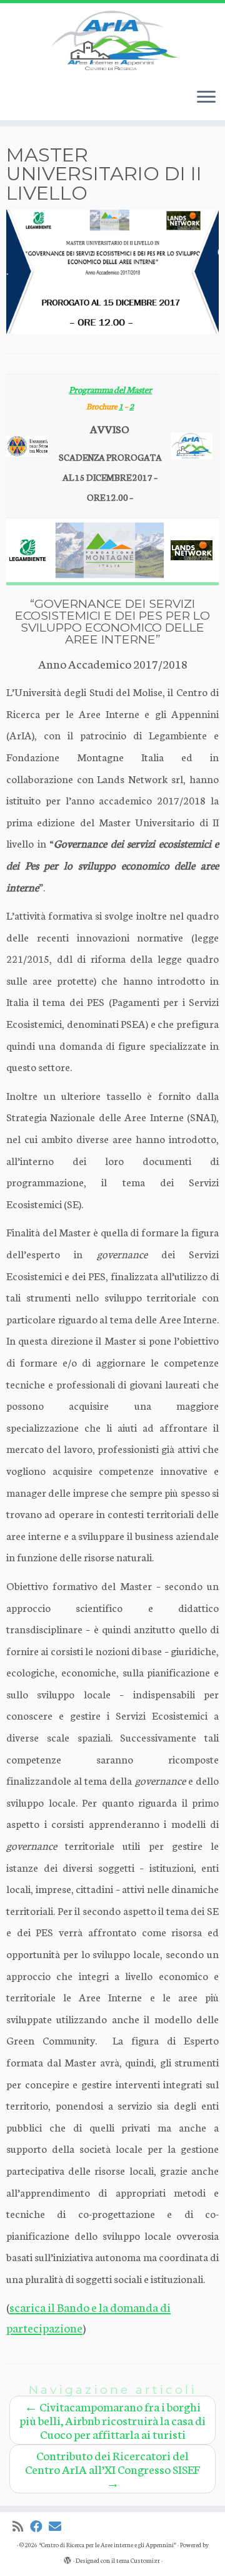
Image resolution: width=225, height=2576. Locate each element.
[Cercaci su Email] (58, 2526)
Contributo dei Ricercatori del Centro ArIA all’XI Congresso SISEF (112, 2469)
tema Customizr (138, 2560)
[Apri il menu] (206, 98)
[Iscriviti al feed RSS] (21, 2526)
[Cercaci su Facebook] (39, 2526)
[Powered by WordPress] (67, 2558)
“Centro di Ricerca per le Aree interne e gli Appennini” (107, 2545)
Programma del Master (110, 389)
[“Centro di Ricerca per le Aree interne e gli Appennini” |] (112, 41)
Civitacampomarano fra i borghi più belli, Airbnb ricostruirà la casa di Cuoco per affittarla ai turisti (112, 2420)
